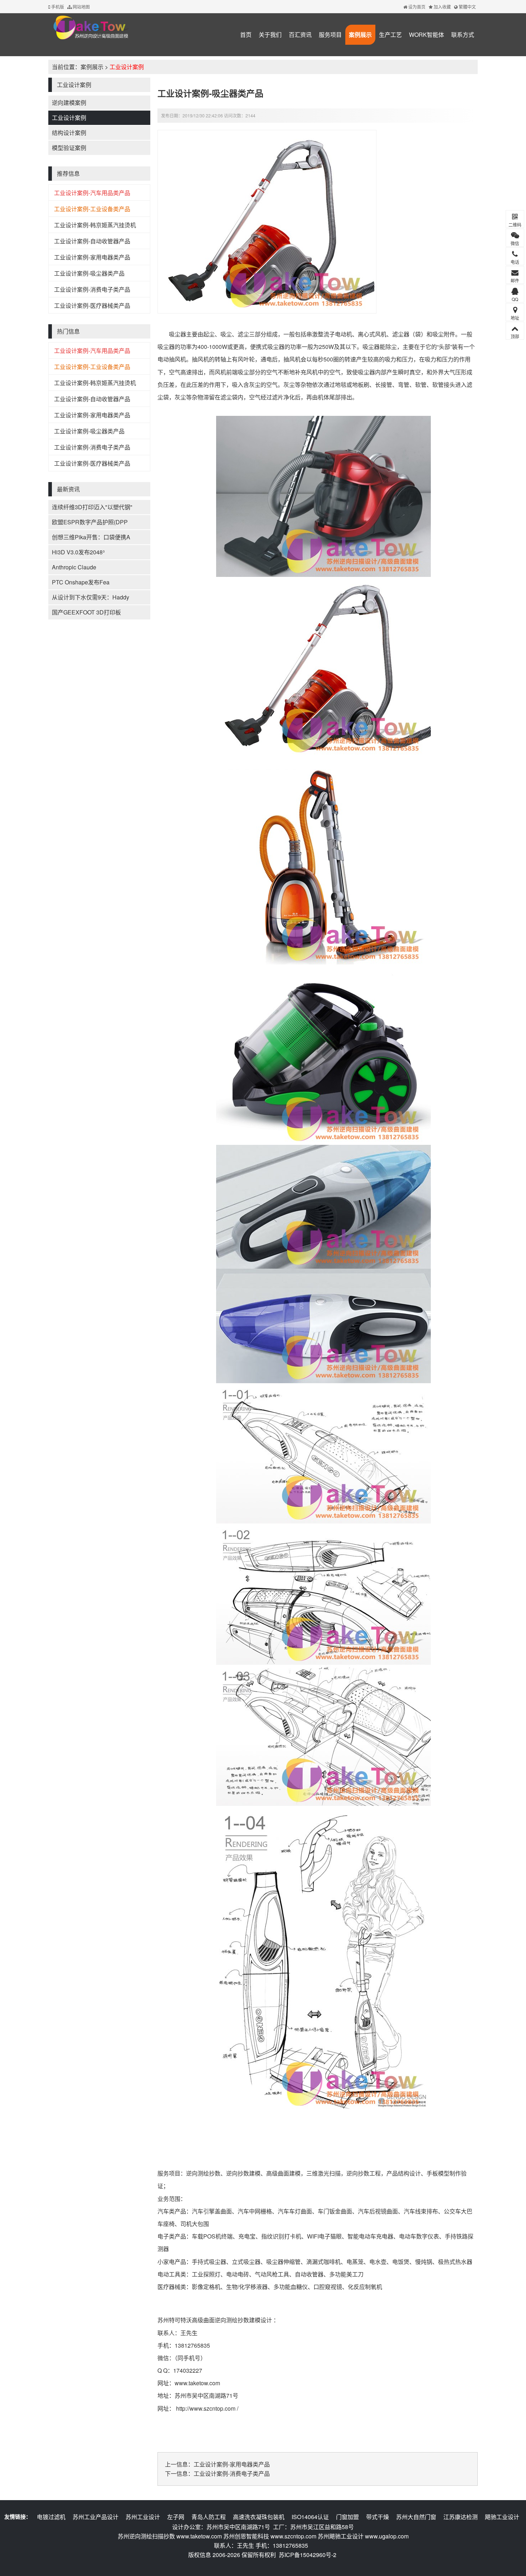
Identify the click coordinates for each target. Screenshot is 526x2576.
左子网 (176, 2517)
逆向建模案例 (69, 103)
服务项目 (330, 35)
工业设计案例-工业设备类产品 (92, 209)
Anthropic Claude (74, 567)
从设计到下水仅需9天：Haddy (91, 597)
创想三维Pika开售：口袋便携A (91, 537)
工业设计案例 (127, 67)
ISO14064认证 (310, 2517)
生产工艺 (390, 35)
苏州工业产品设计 (96, 2517)
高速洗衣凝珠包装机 (259, 2517)
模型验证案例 (69, 148)
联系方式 (463, 35)
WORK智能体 (427, 35)
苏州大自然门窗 (416, 2517)
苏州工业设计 (143, 2517)
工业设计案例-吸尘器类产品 (89, 273)
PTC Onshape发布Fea (81, 582)
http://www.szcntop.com (206, 2408)
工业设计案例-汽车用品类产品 (92, 193)
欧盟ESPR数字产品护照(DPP (90, 522)
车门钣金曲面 (335, 2211)
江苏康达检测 (461, 2517)
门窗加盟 (347, 2517)
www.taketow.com (197, 2383)
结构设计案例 (69, 133)
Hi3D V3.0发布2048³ (78, 552)
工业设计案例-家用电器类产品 (92, 257)
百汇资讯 (300, 35)
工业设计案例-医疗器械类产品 (92, 305)
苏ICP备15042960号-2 (308, 2555)
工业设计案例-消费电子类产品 (92, 289)
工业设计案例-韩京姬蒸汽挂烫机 (95, 225)
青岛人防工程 (209, 2517)
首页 (246, 35)
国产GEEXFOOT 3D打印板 (86, 612)
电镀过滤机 (51, 2517)
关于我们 (270, 35)
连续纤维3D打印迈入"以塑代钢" (92, 507)
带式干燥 (378, 2517)
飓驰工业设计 (502, 2517)
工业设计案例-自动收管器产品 (92, 241)
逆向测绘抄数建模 (238, 2320)
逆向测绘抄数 (203, 2173)
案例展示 (360, 35)
